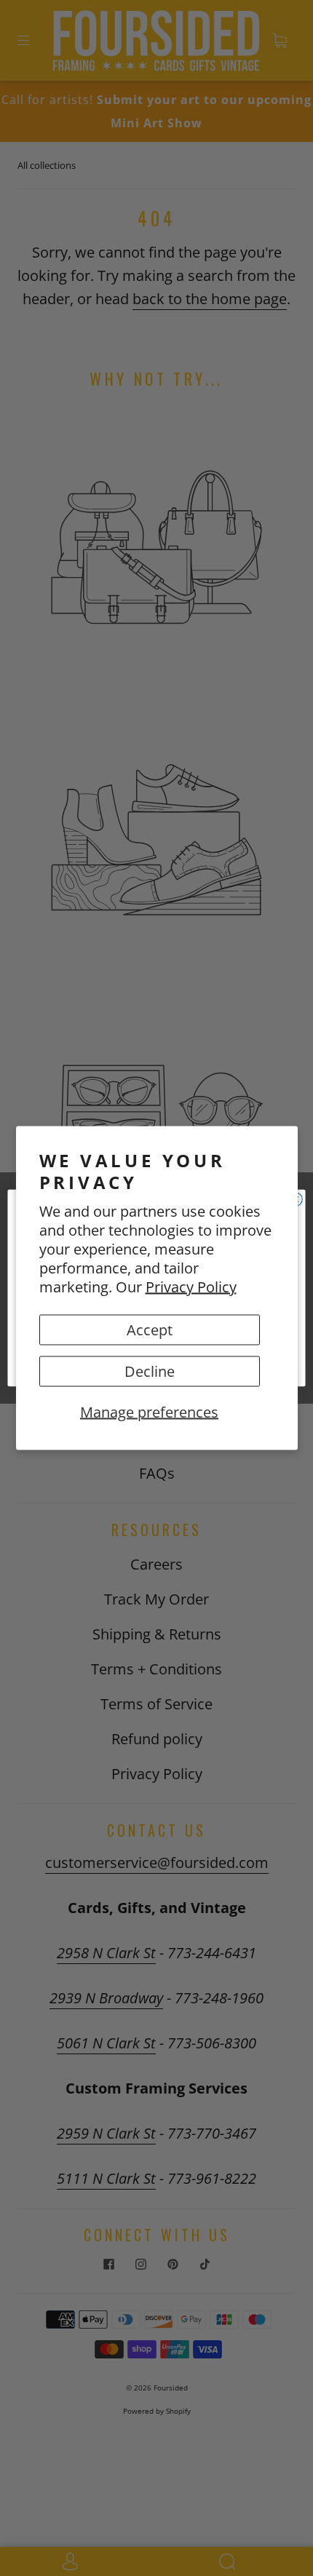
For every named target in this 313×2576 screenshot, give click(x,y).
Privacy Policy (191, 1287)
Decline (150, 1371)
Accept (150, 1330)
